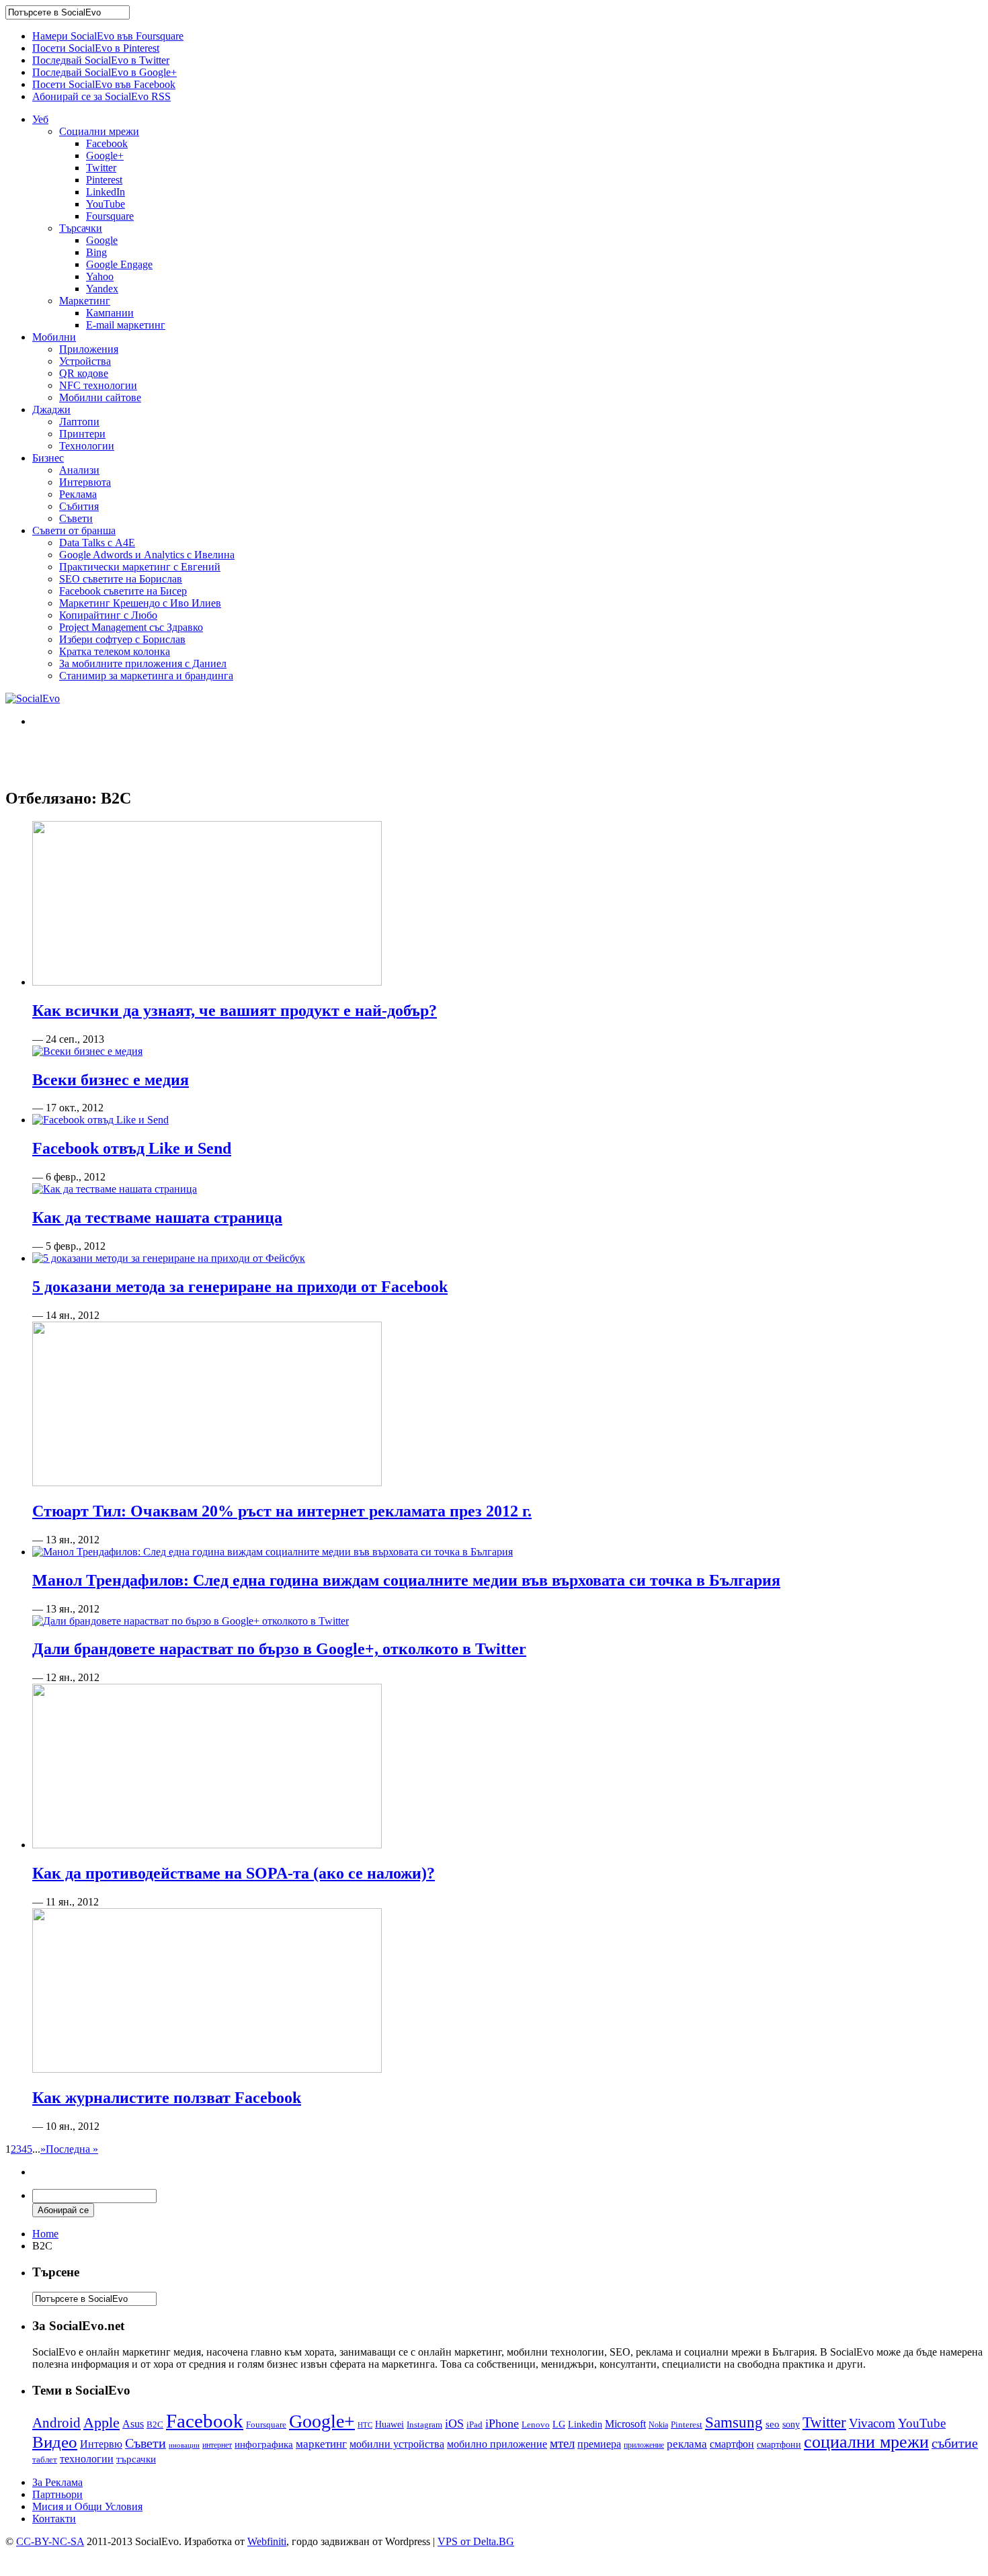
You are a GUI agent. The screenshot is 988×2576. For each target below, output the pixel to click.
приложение (644, 2445)
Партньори (57, 2494)
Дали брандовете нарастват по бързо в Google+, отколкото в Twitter (279, 1649)
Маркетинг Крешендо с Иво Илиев (140, 603)
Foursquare (110, 216)
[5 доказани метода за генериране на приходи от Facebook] (169, 1258)
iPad (475, 2424)
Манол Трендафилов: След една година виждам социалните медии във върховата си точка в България (406, 1580)
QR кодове (84, 373)
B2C (155, 2424)
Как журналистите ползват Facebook (167, 2098)
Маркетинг (85, 301)
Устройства (85, 361)
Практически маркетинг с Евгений (140, 567)
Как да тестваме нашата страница (157, 1217)
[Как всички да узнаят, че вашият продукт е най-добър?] (207, 982)
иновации (184, 2445)
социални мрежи (866, 2442)
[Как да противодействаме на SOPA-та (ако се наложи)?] (207, 1845)
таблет (45, 2459)
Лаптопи (79, 422)
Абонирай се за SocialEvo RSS (101, 96)
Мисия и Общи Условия (87, 2506)
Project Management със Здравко (131, 627)
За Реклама (57, 2482)
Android (56, 2423)
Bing (96, 252)
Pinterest (104, 180)
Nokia (658, 2425)
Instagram (424, 2424)
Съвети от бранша (74, 530)
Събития (79, 506)
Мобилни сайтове (100, 397)
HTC (365, 2425)
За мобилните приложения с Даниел (143, 663)
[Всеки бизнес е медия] (87, 1051)
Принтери (82, 434)
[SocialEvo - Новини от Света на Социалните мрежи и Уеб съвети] (33, 698)
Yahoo (100, 276)
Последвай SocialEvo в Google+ (105, 72)
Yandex (102, 289)
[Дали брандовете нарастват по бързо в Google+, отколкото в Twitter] (191, 1621)
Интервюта (85, 482)
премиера (599, 2444)
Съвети (76, 518)
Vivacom (872, 2423)
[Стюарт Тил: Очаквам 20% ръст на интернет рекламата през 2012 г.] (207, 1483)
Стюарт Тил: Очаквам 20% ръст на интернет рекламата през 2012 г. (282, 1511)
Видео (55, 2442)
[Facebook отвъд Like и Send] (100, 1120)
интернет (217, 2445)
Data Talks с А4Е (97, 543)
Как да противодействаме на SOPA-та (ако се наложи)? (234, 1873)
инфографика (264, 2444)
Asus (133, 2424)
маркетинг (321, 2444)
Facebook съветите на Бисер (123, 591)
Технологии (87, 446)
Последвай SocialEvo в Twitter (101, 60)
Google (102, 240)
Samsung (734, 2422)
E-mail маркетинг (126, 325)
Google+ (105, 156)
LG (559, 2424)
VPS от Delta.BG (476, 2541)
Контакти (54, 2519)
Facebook (107, 143)
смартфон (732, 2444)
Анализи (79, 470)
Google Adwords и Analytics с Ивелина (147, 555)
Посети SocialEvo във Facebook (104, 84)
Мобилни (54, 337)
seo (773, 2424)
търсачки (136, 2459)
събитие (955, 2443)
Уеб (40, 119)
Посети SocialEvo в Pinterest (96, 48)
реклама (687, 2444)
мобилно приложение (497, 2444)
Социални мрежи (99, 131)
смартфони (779, 2445)
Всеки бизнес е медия (111, 1080)
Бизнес (48, 458)
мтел (562, 2443)
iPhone (502, 2423)
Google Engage (119, 264)
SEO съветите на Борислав (121, 579)
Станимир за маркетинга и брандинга (146, 676)
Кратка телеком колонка (115, 651)
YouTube (106, 204)
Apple (101, 2422)
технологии (87, 2459)
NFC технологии (98, 385)
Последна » (72, 2149)
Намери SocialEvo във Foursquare (108, 36)
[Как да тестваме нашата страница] (115, 1189)
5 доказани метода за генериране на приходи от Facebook (240, 1287)
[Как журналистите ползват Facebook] (207, 2069)
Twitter (101, 168)
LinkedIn (106, 192)
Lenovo (536, 2425)
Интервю (101, 2444)
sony (791, 2424)
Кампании (110, 313)
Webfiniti (267, 2541)
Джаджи (51, 410)
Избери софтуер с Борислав (122, 639)
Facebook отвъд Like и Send (132, 1148)
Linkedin (585, 2424)
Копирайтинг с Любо (108, 615)
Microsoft (625, 2424)
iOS (454, 2423)
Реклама (78, 494)
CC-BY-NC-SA (50, 2541)
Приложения (89, 349)
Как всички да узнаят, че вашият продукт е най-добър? (235, 1011)
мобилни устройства (397, 2444)
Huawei (389, 2424)
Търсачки (81, 228)
